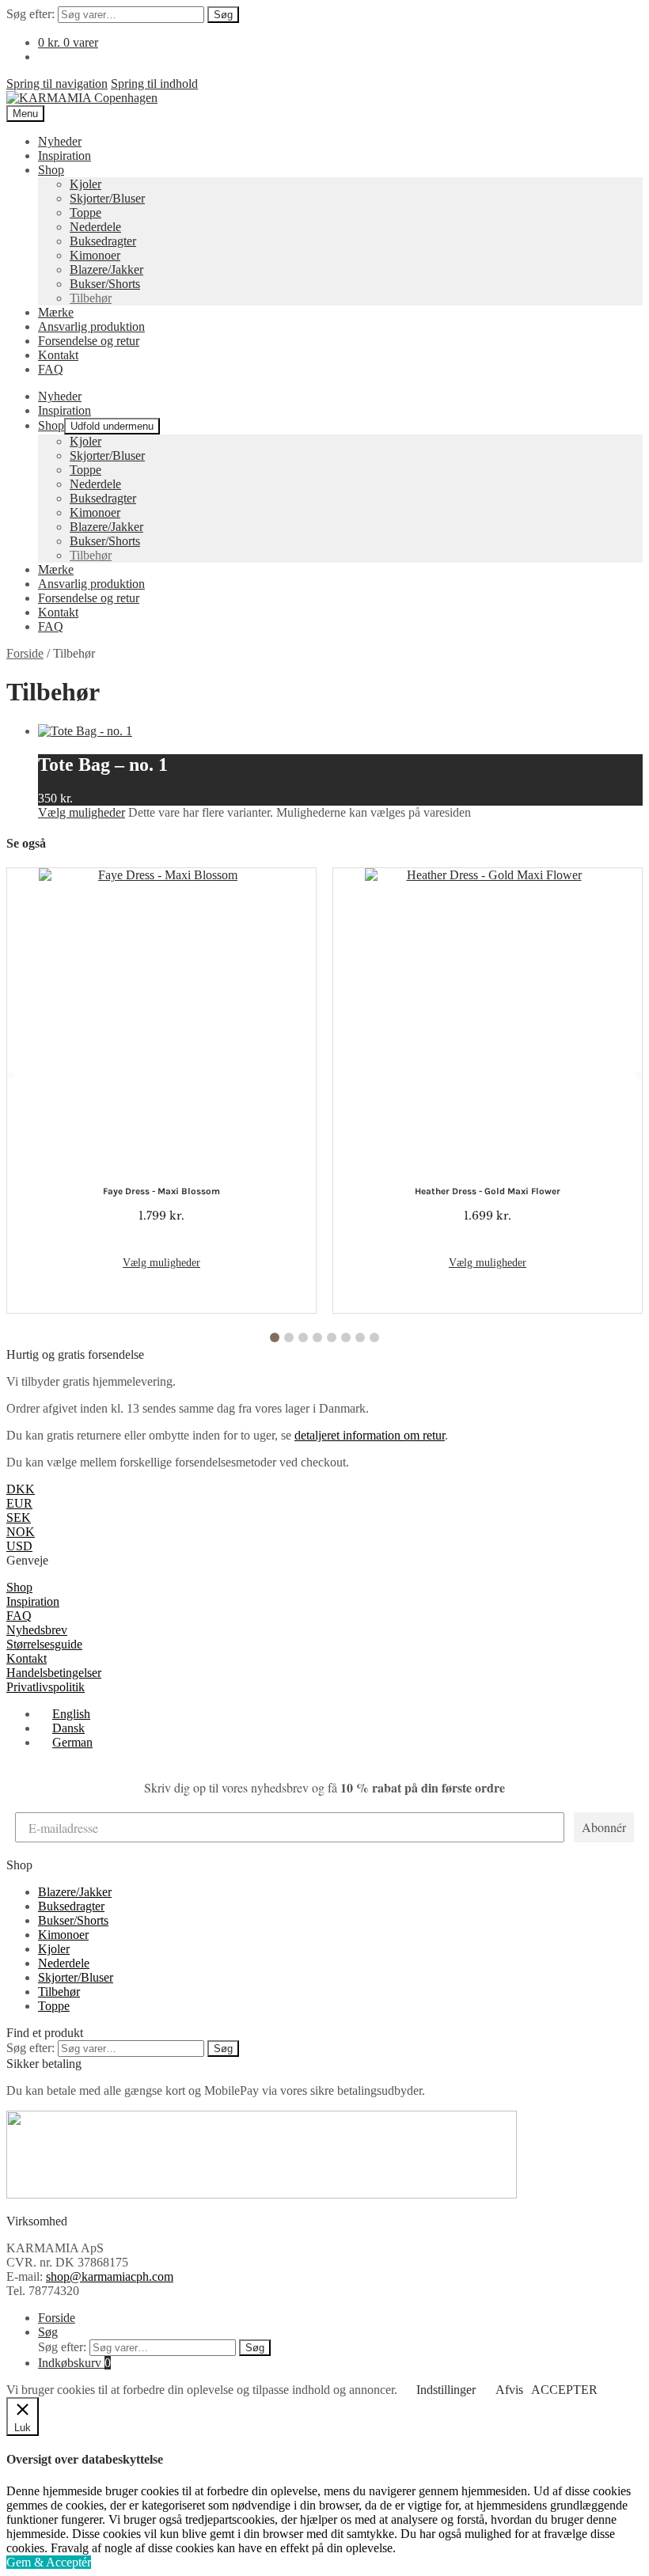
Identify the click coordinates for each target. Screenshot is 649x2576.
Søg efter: (30, 14)
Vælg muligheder (82, 812)
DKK (21, 1489)
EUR (19, 1503)
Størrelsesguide (44, 1644)
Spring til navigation (57, 83)
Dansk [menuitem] (68, 1728)
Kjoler (85, 184)
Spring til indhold (154, 83)
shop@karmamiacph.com (110, 2276)
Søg (223, 15)
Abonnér (604, 1827)
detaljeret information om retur (370, 1435)
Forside (25, 653)
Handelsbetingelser (54, 1673)
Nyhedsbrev (37, 1630)
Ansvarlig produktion (91, 326)
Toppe (85, 212)
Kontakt (58, 355)
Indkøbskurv (74, 2363)
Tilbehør (91, 298)
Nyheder (60, 141)
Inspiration (65, 156)
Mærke (56, 312)
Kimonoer (95, 255)
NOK (21, 1532)
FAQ (51, 369)
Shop (51, 170)
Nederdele (95, 227)
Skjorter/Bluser (107, 198)
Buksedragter (103, 241)
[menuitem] (64, 1714)
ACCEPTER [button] (564, 2390)
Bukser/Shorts (105, 284)
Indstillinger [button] (446, 2390)
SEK (19, 1518)
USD (19, 1546)
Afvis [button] (509, 2390)
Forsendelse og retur (89, 341)
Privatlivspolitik (46, 1687)
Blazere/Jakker (106, 269)
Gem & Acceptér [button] (49, 2562)
